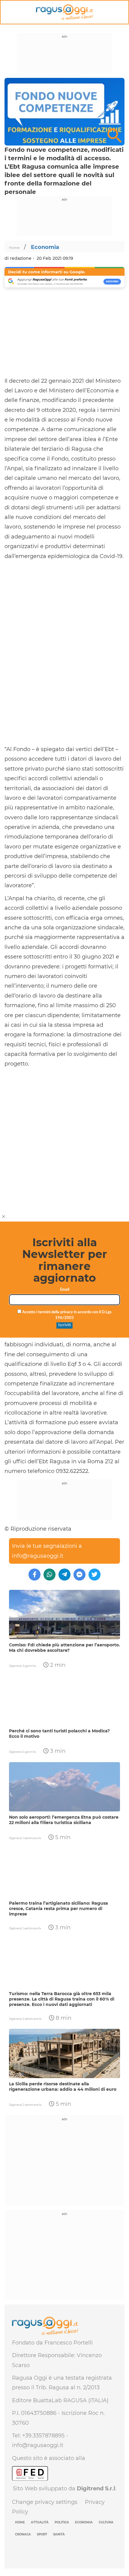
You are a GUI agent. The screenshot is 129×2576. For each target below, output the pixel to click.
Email (65, 1290)
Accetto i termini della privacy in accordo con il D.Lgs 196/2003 (66, 1315)
